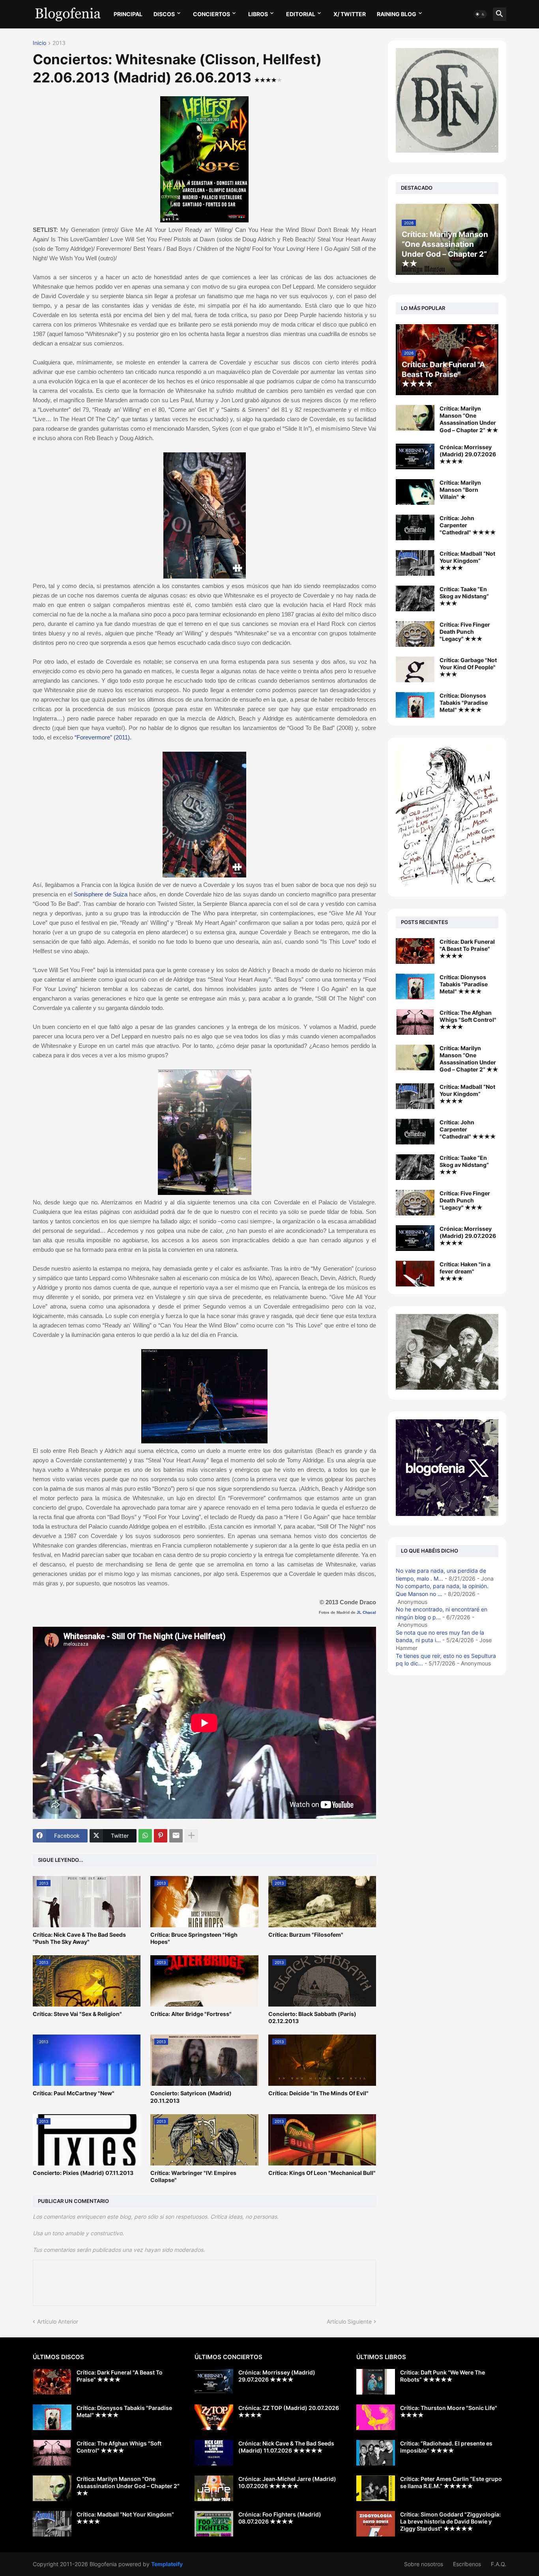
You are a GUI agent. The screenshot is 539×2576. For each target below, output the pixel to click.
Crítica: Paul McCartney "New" (74, 2093)
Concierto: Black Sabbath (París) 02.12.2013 (312, 2017)
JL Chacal (366, 1612)
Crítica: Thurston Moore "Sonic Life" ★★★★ (449, 2411)
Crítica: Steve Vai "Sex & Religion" (77, 2014)
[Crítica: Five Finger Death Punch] (415, 1203)
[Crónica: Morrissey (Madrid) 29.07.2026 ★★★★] (415, 456)
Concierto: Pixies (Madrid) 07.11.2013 (83, 2173)
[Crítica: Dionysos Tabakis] (415, 987)
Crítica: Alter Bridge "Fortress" (191, 2014)
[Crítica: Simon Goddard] (376, 2524)
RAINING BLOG (397, 14)
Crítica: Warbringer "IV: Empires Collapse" (193, 2176)
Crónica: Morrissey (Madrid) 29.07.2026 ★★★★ (468, 454)
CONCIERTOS (211, 14)
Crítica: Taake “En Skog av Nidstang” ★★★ (464, 596)
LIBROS (258, 14)
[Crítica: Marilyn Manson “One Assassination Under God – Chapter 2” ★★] (415, 418)
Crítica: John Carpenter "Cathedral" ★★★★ (468, 525)
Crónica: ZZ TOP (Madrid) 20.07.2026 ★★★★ (289, 2411)
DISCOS (164, 14)
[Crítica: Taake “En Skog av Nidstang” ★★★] (415, 598)
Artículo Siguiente (349, 2321)
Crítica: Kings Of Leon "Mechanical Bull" (322, 2173)
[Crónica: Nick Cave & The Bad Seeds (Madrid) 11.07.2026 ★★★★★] (214, 2453)
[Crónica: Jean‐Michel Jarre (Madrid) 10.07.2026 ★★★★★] (214, 2488)
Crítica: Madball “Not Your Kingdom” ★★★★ (467, 561)
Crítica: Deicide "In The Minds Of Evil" (318, 2093)
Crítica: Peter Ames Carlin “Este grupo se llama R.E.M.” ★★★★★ (451, 2482)
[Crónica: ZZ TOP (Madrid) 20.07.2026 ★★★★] (214, 2417)
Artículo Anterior (58, 2321)
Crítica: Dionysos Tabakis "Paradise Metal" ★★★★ (464, 703)
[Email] (176, 1836)
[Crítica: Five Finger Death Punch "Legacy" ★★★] (415, 634)
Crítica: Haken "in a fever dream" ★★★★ (465, 1271)
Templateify (167, 2564)
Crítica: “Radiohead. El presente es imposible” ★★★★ (446, 2447)
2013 (59, 43)
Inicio (39, 43)
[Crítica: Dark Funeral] (415, 951)
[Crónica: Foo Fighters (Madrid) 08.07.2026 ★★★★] (214, 2524)
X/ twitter (350, 14)
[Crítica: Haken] (415, 1274)
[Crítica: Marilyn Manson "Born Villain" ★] (415, 492)
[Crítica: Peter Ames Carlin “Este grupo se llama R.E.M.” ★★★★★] (376, 2488)
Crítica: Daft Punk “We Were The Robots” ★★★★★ (443, 2376)
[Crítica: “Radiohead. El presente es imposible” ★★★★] (376, 2453)
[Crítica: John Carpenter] (415, 1132)
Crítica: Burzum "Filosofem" (306, 1935)
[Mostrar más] (191, 1836)
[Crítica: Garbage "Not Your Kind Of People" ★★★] (415, 669)
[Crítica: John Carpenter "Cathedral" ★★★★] (415, 527)
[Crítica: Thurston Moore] (376, 2417)
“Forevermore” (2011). (103, 737)
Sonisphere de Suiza (101, 894)
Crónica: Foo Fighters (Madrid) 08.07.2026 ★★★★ (280, 2518)
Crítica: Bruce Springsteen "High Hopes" (194, 1938)
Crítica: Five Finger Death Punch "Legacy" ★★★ (465, 632)
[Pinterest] (161, 1836)
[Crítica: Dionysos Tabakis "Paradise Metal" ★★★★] (415, 705)
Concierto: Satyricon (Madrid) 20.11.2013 (191, 2097)
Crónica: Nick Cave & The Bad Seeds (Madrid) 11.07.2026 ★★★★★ (286, 2447)
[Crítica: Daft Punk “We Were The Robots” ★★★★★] (376, 2382)
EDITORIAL (301, 14)
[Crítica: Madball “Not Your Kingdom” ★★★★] (415, 563)
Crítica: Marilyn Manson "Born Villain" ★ (460, 490)
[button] (480, 14)
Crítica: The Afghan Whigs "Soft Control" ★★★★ (468, 1020)
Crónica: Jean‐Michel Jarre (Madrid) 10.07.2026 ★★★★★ (287, 2482)
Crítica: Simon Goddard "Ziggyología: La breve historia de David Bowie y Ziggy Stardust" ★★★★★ (450, 2521)
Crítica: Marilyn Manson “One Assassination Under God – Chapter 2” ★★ (469, 419)
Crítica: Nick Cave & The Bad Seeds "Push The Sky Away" (79, 1938)
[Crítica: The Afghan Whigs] (415, 1022)
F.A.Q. (499, 2564)
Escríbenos (467, 2564)
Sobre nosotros (424, 2564)
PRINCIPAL (128, 14)
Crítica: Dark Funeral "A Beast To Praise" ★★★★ (467, 949)
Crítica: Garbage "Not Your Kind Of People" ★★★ (468, 667)
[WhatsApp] (145, 1836)
